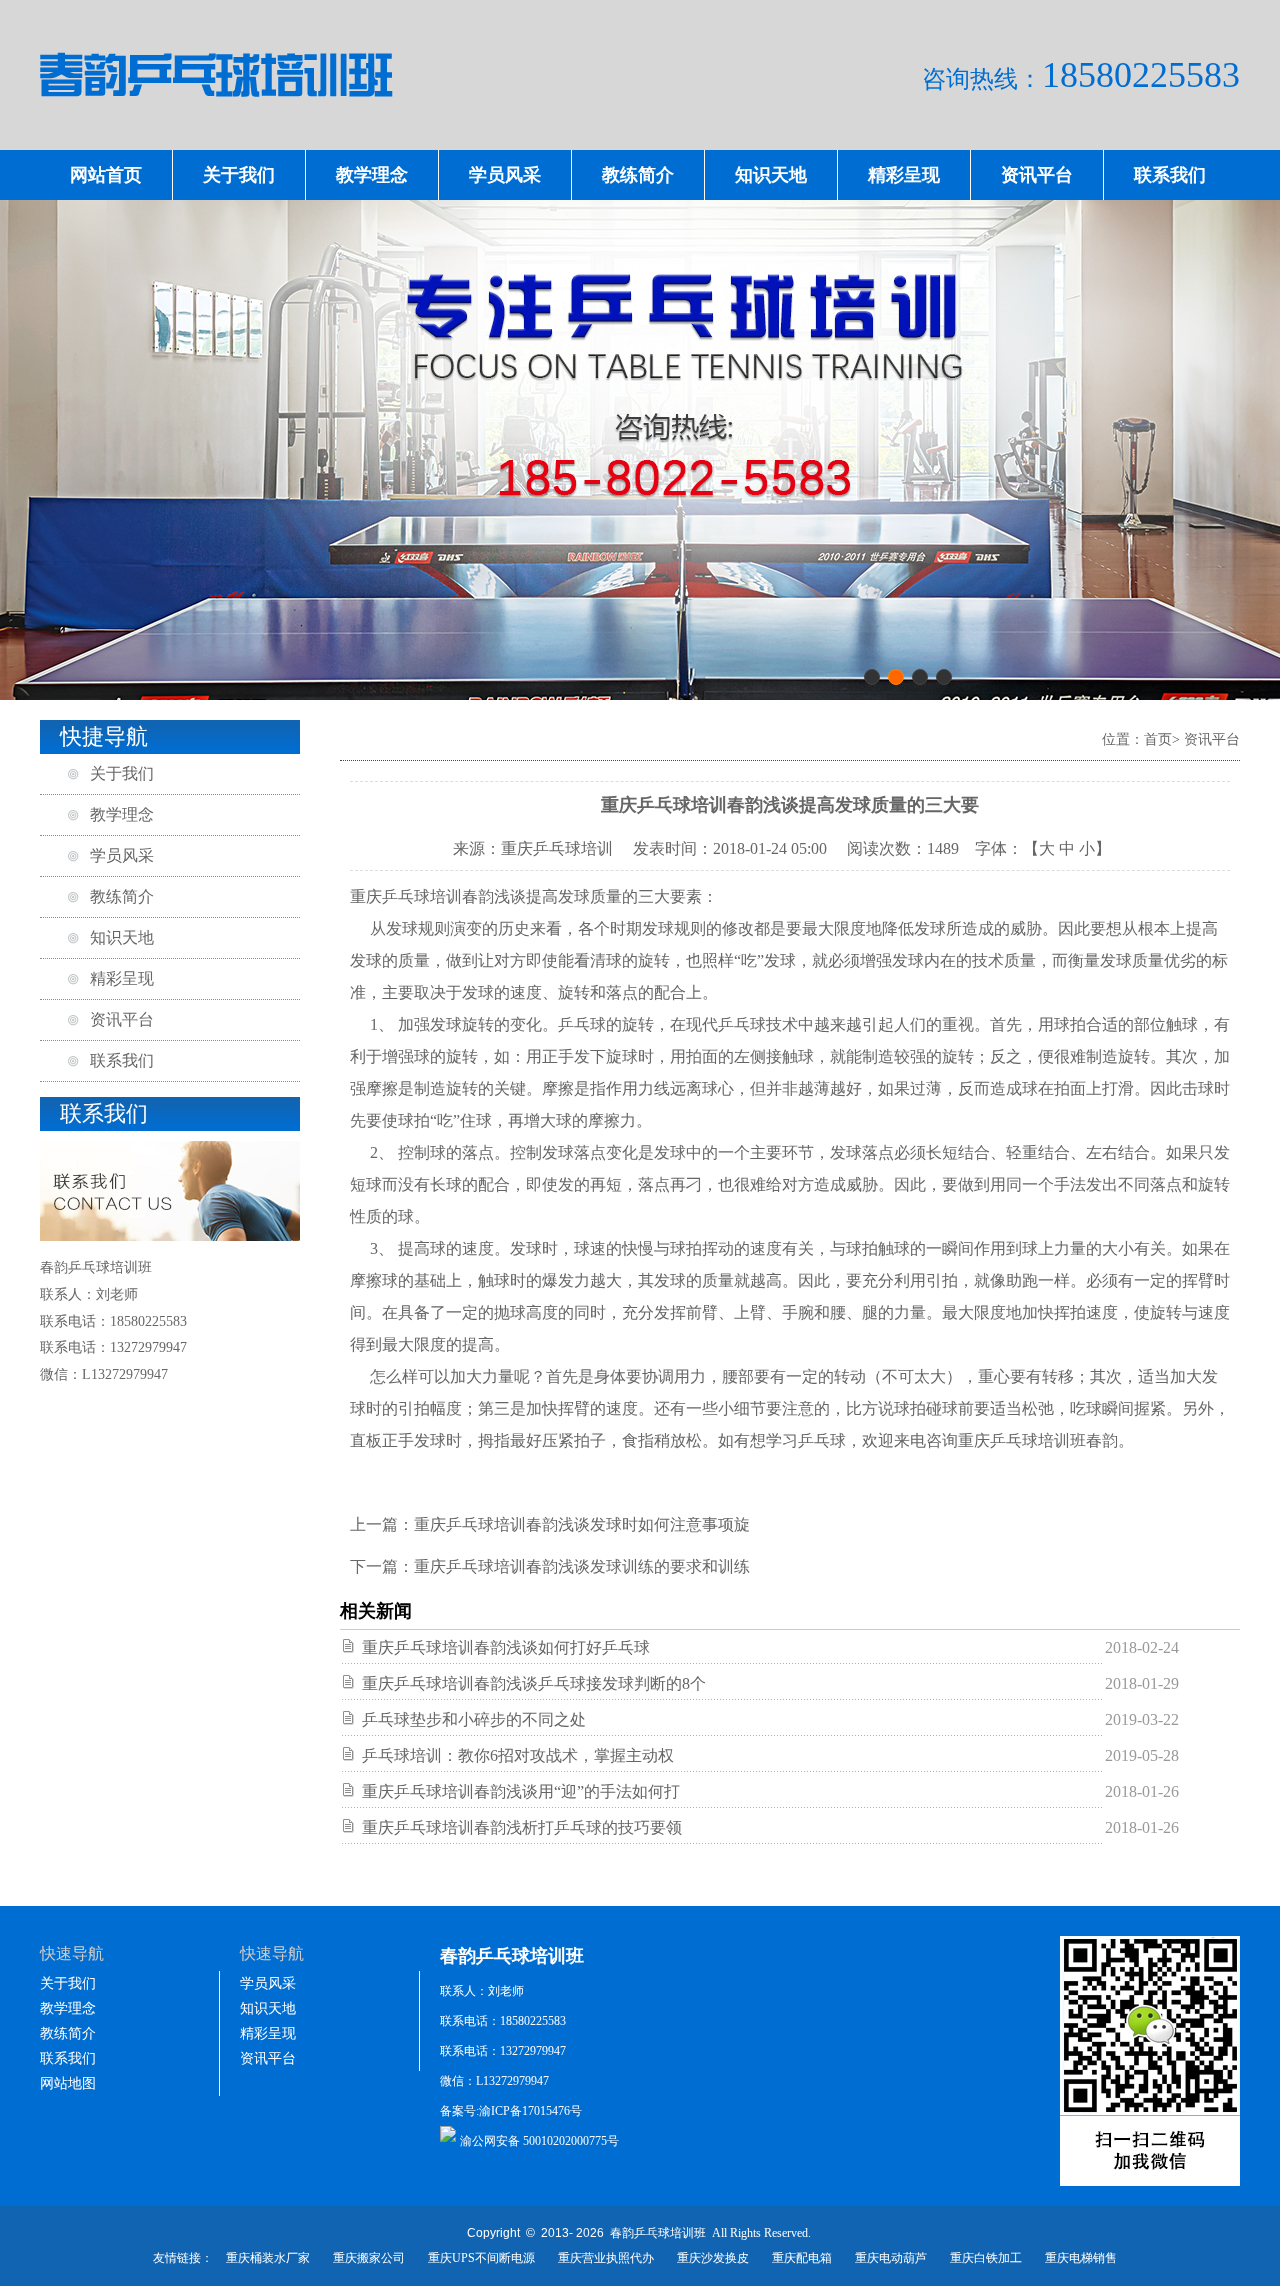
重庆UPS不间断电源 (481, 2258)
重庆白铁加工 (986, 2258)
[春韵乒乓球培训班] (640, 126)
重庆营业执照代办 (606, 2258)
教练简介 (638, 175)
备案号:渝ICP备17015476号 (511, 2111)
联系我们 (1170, 175)
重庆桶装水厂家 (268, 2258)
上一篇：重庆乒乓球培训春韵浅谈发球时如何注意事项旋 (550, 1524)
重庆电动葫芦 (891, 2258)
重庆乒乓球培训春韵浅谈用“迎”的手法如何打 (521, 1791)
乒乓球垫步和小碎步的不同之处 (474, 1719)
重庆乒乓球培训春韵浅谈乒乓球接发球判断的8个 (534, 1683)
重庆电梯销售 (1081, 2258)
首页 (1158, 739)
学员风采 (505, 175)
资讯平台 (1037, 175)
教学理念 (372, 175)
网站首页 (106, 175)
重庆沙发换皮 (713, 2258)
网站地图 (68, 2083)
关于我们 (239, 175)
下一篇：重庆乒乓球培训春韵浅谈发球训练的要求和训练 (550, 1566)
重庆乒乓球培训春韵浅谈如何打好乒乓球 (506, 1647)
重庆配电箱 (802, 2258)
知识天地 (771, 175)
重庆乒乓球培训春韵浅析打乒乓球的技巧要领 (522, 1827)
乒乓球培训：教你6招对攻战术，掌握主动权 (518, 1755)
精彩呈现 (904, 175)
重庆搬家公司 (369, 2258)
